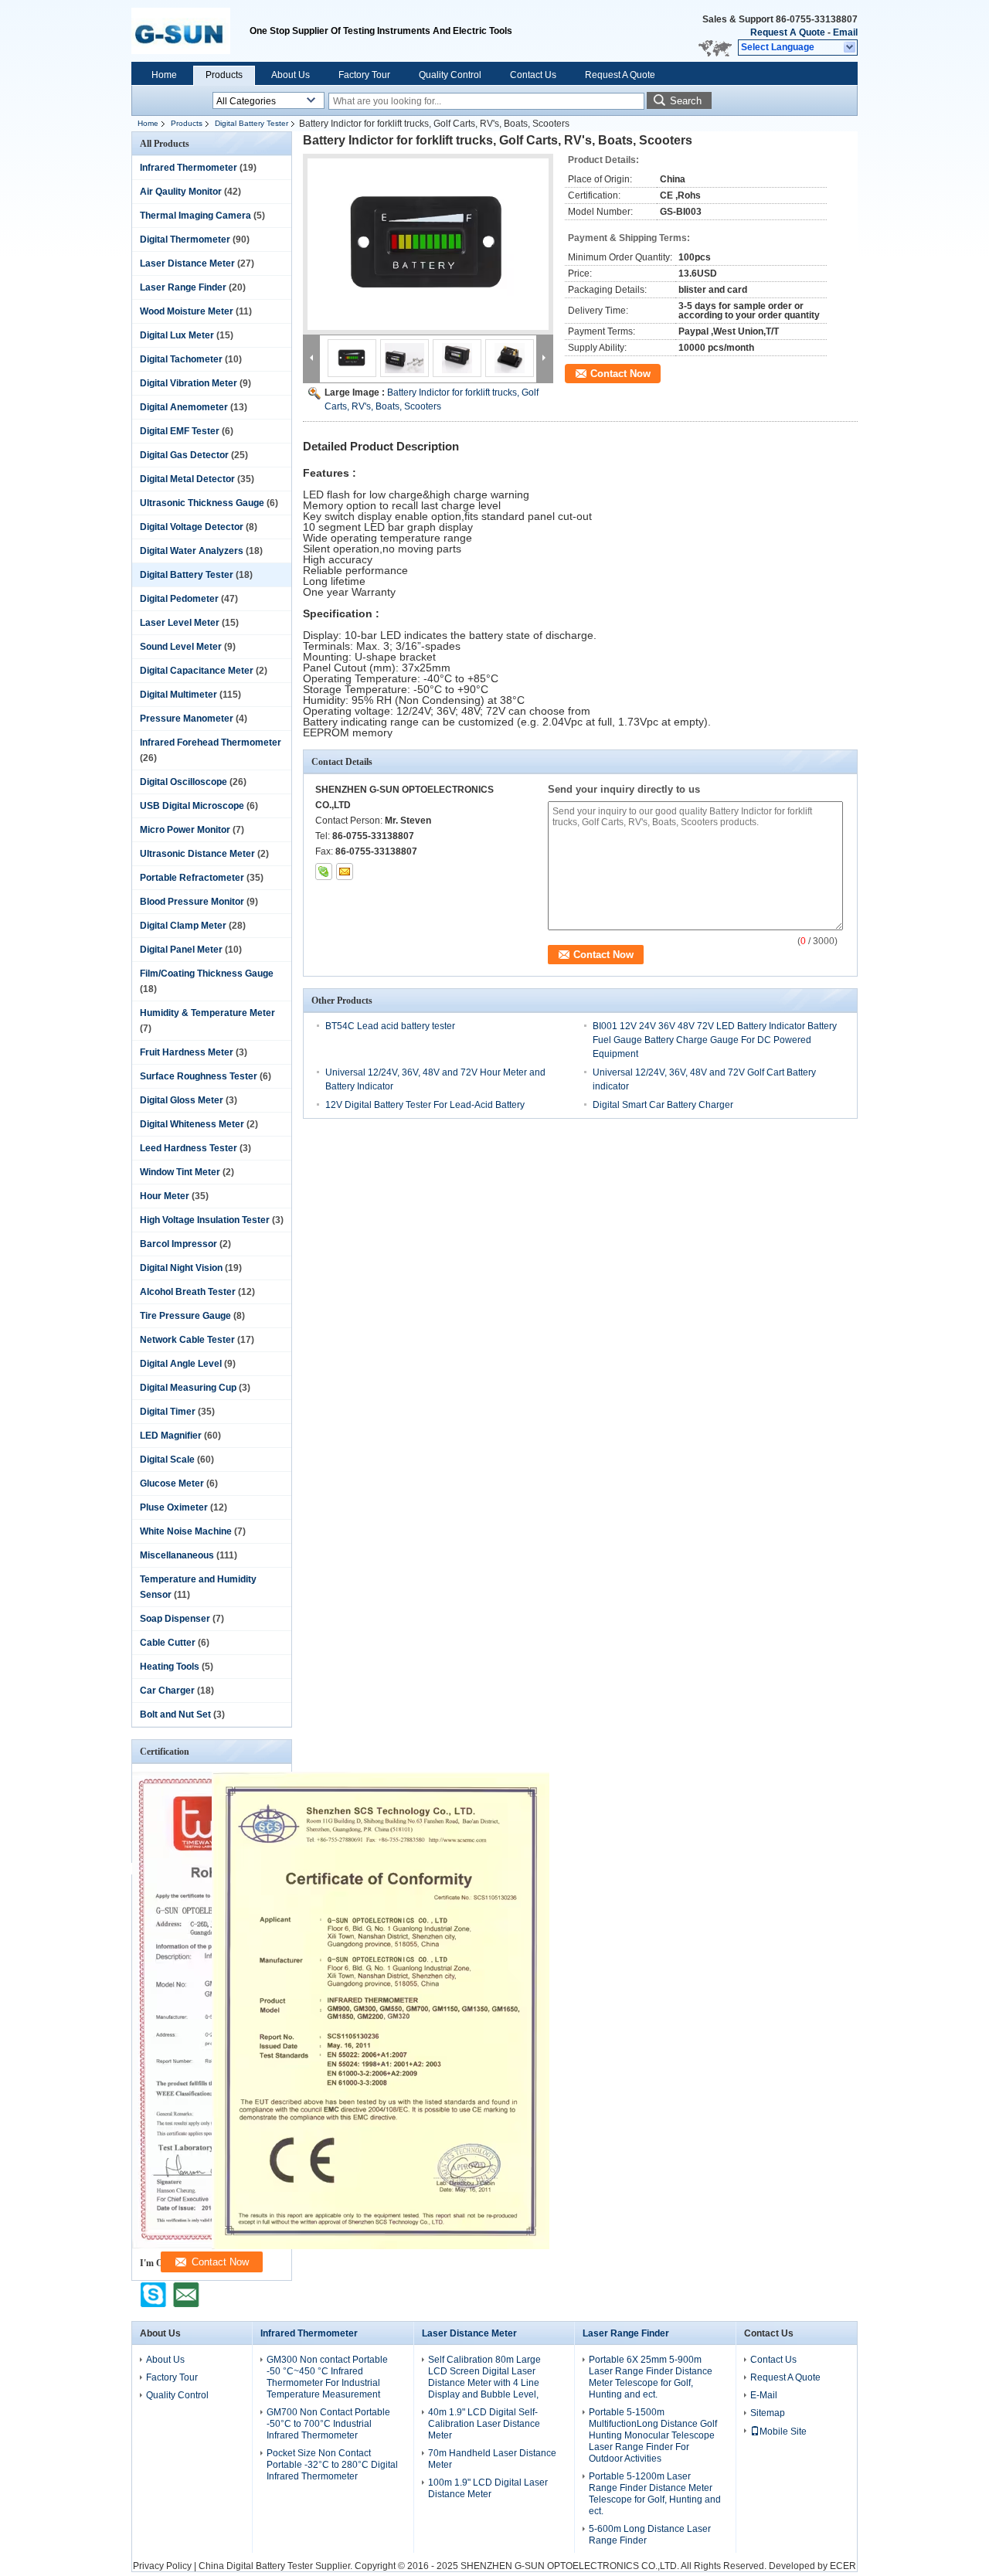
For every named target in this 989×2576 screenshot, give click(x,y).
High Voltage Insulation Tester (205, 1220)
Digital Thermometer (185, 240)
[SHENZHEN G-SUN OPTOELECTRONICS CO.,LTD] (850, 48)
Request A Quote (788, 32)
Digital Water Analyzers (192, 551)
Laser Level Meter (180, 623)
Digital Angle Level (181, 1364)
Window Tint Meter (180, 1172)
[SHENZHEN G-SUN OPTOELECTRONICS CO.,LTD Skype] (324, 872)
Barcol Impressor (178, 1244)
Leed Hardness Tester (189, 1148)
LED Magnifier (171, 1436)
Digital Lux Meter (177, 335)
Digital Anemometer (184, 407)
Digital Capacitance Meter (197, 671)
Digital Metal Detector (187, 479)
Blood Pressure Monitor (192, 902)
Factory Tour (364, 75)
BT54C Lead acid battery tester (390, 1026)
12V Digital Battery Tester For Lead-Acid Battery (425, 1105)
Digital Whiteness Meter (192, 1124)
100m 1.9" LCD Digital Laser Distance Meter (488, 2488)
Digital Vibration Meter (189, 383)
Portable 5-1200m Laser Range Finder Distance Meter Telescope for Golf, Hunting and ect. (655, 2494)
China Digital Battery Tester (256, 2566)
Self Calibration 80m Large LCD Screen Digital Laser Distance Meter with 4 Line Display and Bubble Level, (484, 2377)
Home (164, 75)
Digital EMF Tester (180, 431)
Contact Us (533, 75)
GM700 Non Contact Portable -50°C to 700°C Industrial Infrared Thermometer (328, 2424)
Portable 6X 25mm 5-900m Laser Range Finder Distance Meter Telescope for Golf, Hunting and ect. (651, 2377)
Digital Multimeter (178, 695)
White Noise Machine (186, 1531)
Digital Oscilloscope (184, 782)
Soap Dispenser (175, 1619)
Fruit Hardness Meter (187, 1052)
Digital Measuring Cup (188, 1388)
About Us (291, 75)
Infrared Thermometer (189, 168)
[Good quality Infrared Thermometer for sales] (381, 2246)
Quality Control (450, 75)
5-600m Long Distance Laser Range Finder (650, 2535)
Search (686, 101)
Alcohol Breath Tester (188, 1292)
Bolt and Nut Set (175, 1715)
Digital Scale (167, 1460)
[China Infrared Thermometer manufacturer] (190, 31)
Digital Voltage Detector (192, 527)
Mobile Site (783, 2432)
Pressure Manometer (187, 719)
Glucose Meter (172, 1483)
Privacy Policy (162, 2566)
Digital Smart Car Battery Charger (663, 1105)
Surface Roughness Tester (199, 1076)
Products (224, 75)
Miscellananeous (177, 1555)
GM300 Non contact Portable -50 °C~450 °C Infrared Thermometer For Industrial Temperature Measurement (327, 2377)
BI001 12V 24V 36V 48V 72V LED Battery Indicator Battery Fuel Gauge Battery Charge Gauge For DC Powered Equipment (715, 1040)
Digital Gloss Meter (182, 1100)
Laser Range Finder (183, 287)
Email (845, 32)
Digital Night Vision (181, 1268)
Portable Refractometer (192, 878)
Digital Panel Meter (181, 950)
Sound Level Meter (181, 647)
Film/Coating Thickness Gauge (207, 974)
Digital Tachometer (181, 359)
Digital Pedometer (179, 599)
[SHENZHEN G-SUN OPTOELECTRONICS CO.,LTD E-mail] (345, 872)
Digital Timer (168, 1412)
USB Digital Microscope (192, 806)
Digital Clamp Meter (183, 926)
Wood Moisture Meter (187, 311)
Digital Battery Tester (251, 123)
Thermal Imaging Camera (195, 216)
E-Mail (764, 2395)
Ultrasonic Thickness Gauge (202, 503)
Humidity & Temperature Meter (207, 1013)
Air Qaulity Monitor (181, 192)
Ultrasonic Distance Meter (197, 854)
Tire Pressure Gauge (185, 1316)
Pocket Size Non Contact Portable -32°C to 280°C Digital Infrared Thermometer (332, 2465)
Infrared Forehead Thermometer (211, 743)
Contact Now (620, 374)
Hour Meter (165, 1196)
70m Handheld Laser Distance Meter (492, 2459)
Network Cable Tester (187, 1340)
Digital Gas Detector (184, 455)
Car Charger (167, 1691)
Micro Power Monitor (185, 830)
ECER (843, 2566)
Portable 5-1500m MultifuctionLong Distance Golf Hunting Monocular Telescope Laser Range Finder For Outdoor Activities (653, 2435)
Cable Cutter (168, 1643)
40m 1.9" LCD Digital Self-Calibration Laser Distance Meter (484, 2424)
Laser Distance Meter (187, 263)
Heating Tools (170, 1667)
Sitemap (768, 2413)
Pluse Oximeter (174, 1507)
